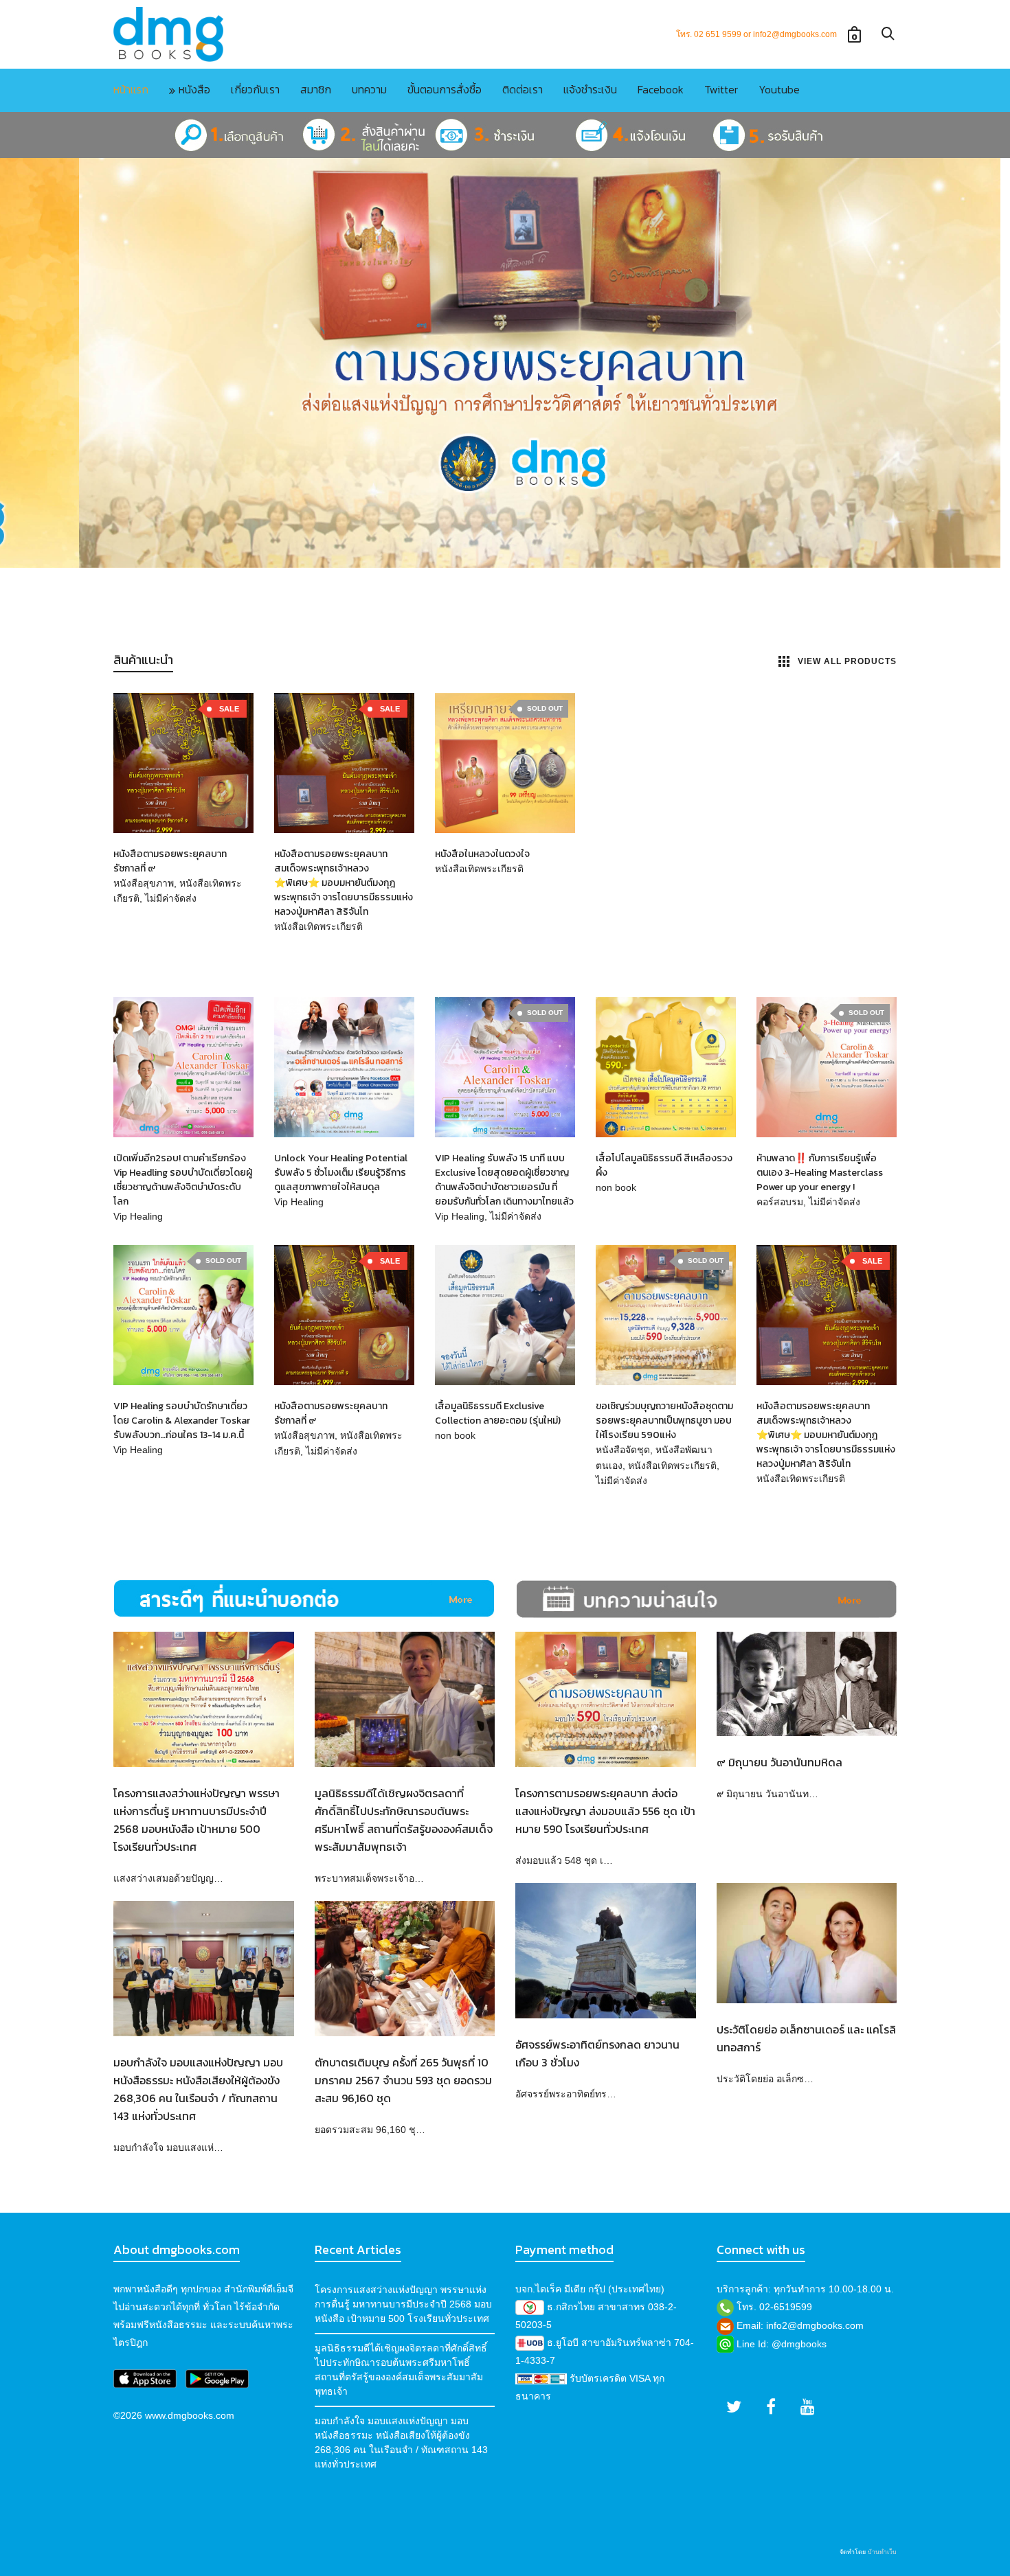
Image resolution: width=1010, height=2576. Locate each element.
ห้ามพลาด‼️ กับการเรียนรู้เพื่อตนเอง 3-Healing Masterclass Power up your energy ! (820, 1173)
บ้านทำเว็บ (882, 2552)
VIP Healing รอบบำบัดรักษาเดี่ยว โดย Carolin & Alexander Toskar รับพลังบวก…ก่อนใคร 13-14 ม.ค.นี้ (182, 1421)
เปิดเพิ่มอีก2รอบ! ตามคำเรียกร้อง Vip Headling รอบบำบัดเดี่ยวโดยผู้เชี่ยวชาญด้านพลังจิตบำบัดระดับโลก (183, 1180)
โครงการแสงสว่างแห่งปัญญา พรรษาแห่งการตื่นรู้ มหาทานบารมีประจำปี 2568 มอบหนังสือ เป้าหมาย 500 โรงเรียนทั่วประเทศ (403, 2304)
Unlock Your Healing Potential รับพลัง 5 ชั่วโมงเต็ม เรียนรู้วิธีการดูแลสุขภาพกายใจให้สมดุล (341, 1173)
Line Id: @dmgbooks (782, 2344)
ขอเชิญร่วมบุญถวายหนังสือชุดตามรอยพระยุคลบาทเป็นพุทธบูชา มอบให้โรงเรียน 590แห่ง (664, 1421)
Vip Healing (138, 1216)
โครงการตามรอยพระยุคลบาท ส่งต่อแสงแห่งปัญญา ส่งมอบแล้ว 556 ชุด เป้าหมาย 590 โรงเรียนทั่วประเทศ (605, 1811)
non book (616, 1187)
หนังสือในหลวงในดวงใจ (482, 854)
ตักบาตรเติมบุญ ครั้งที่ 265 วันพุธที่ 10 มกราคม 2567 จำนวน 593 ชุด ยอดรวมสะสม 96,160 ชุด (403, 2080)
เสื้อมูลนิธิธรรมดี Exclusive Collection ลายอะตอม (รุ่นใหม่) (498, 1413)
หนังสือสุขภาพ (144, 883)
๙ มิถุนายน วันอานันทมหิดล (779, 1762)
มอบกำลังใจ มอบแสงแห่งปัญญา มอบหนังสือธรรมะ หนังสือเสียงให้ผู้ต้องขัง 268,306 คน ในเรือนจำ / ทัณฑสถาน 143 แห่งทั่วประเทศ (401, 2442)
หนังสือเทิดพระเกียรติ (318, 926)
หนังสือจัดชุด (623, 1450)
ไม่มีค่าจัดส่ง (171, 898)
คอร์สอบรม (780, 1202)
